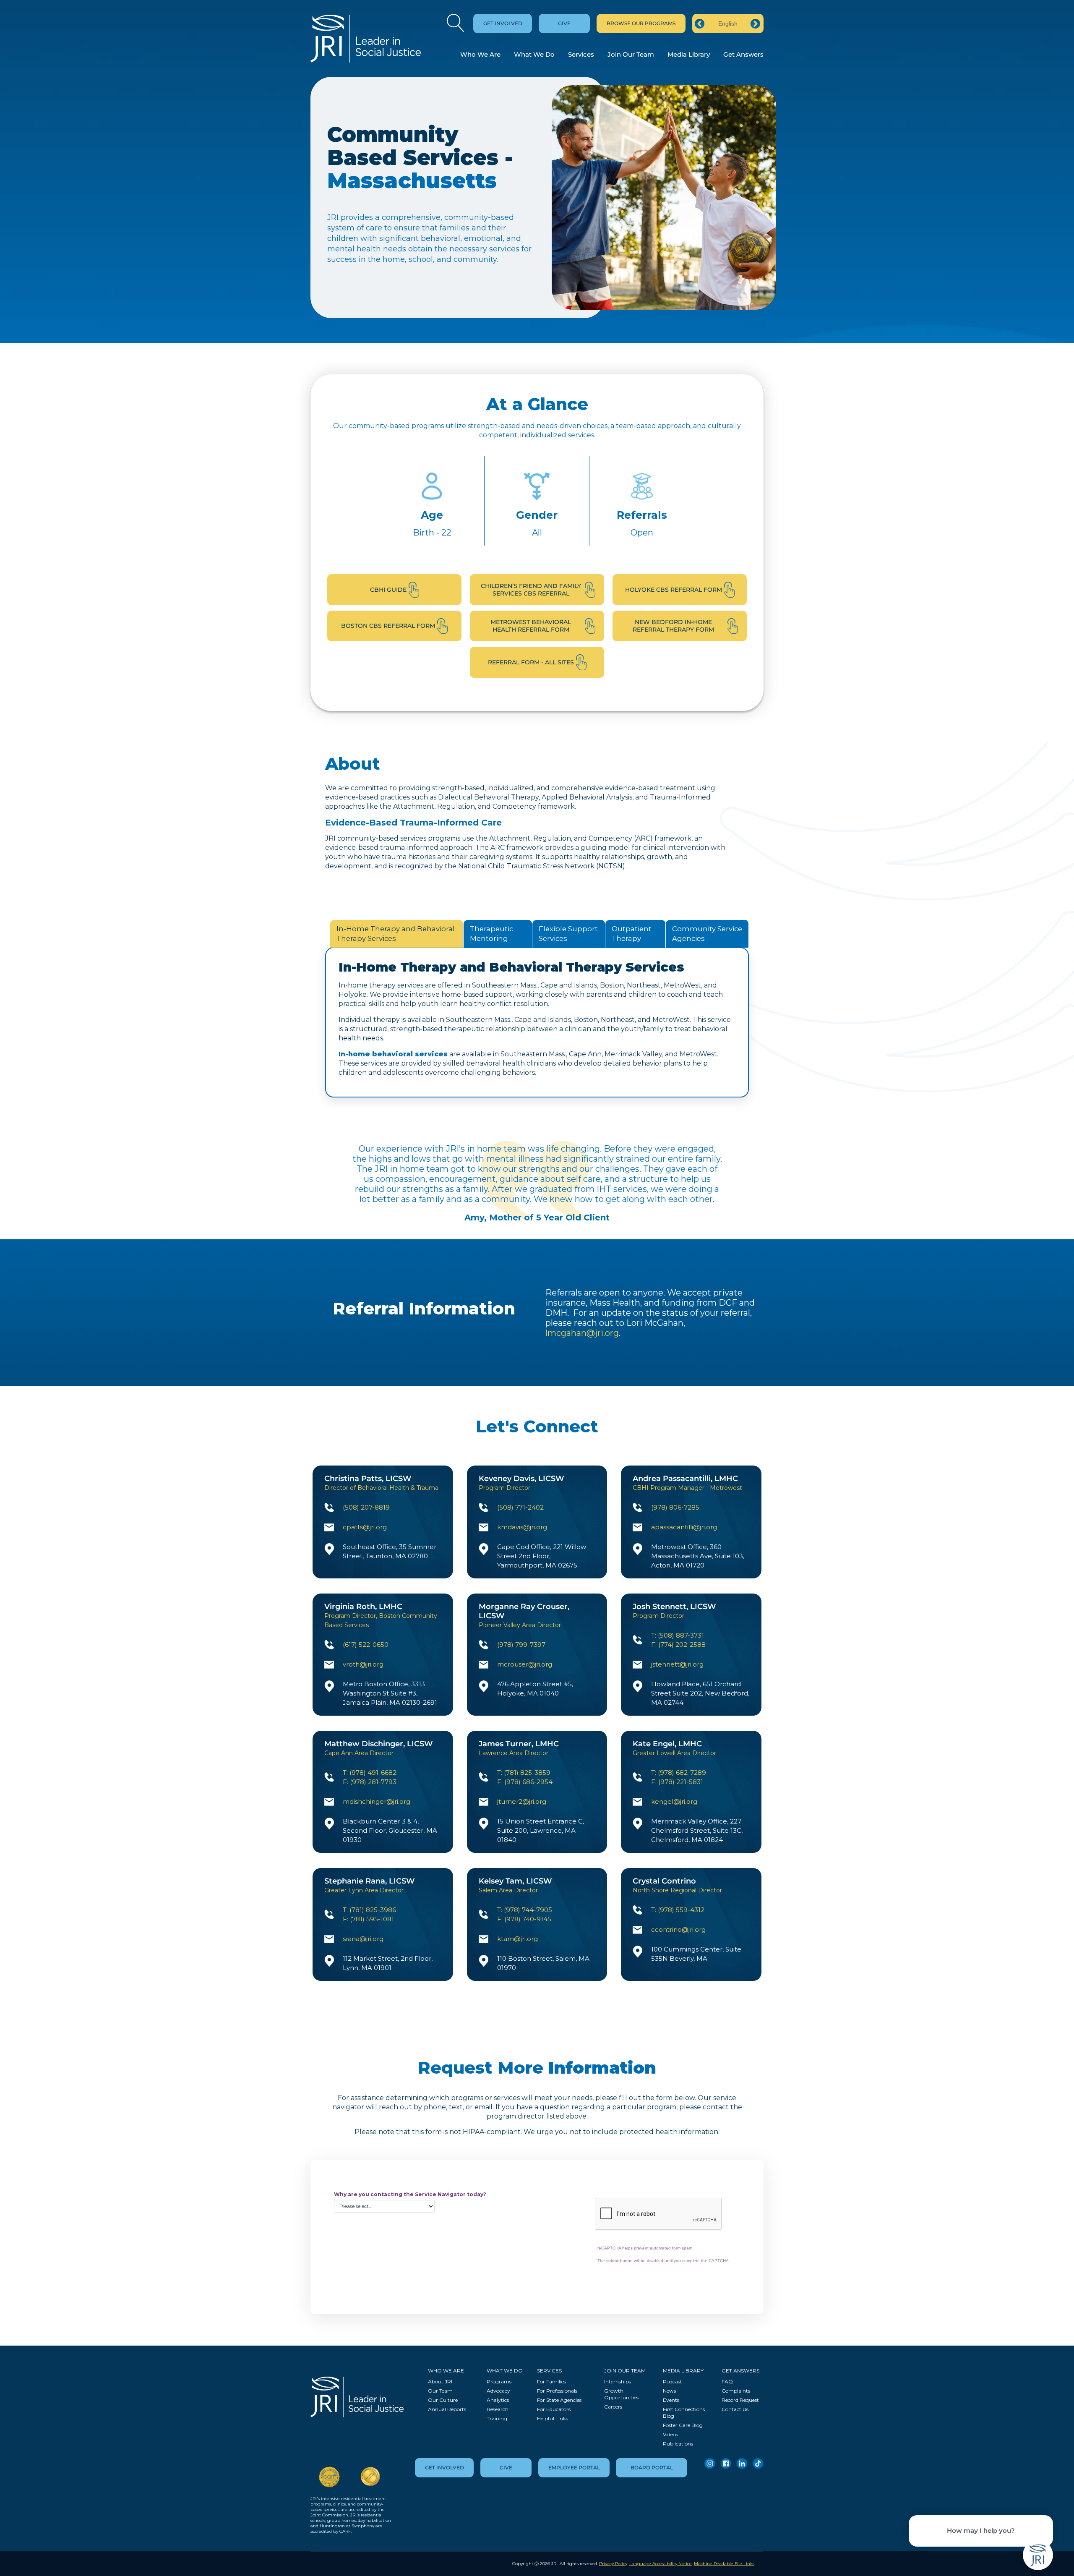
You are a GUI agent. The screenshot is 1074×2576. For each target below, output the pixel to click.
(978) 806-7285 (675, 1507)
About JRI (440, 2381)
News (669, 2391)
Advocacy (498, 2391)
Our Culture (443, 2400)
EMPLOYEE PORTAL (574, 2468)
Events (671, 2400)
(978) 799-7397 (521, 1645)
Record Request (740, 2400)
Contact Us (735, 2409)
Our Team (440, 2391)
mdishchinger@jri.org (377, 1801)
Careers (613, 2407)
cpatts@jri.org (365, 1527)
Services (581, 54)
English (728, 24)
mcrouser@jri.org (525, 1664)
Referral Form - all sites (531, 662)
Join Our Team (631, 54)
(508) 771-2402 (520, 1507)
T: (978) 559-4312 (678, 1910)
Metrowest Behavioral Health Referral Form (531, 626)
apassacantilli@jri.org (684, 1527)
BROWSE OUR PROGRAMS (641, 23)
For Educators (554, 2409)
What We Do (534, 54)
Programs (499, 2381)
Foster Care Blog (683, 2425)
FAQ (727, 2381)
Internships (618, 2381)
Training (497, 2418)
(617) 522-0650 (366, 1645)
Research (498, 2409)
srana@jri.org (363, 1939)
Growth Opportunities (621, 2394)
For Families (551, 2381)
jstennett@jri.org (677, 1664)
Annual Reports (447, 2409)
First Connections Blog (684, 2413)
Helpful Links (553, 2418)
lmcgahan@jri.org (582, 1333)
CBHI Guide (388, 590)
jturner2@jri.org (522, 1801)
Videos (670, 2434)
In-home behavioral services (393, 1054)
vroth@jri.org (363, 1664)
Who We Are (480, 54)
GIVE (564, 23)
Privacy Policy (613, 2564)
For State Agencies (559, 2400)
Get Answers (743, 54)
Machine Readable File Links (724, 2564)
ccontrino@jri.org (678, 1929)
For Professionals (557, 2391)
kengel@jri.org (674, 1801)
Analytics (498, 2400)
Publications (678, 2444)
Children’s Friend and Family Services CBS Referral (531, 590)
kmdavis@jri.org (522, 1527)
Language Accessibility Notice (661, 2564)
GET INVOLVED (503, 23)
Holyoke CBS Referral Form (674, 590)
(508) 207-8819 (366, 1507)
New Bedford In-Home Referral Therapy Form (673, 626)
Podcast (673, 2381)
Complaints (736, 2391)
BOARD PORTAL (652, 2468)
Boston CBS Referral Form (388, 626)
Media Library (689, 54)
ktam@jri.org (517, 1939)
